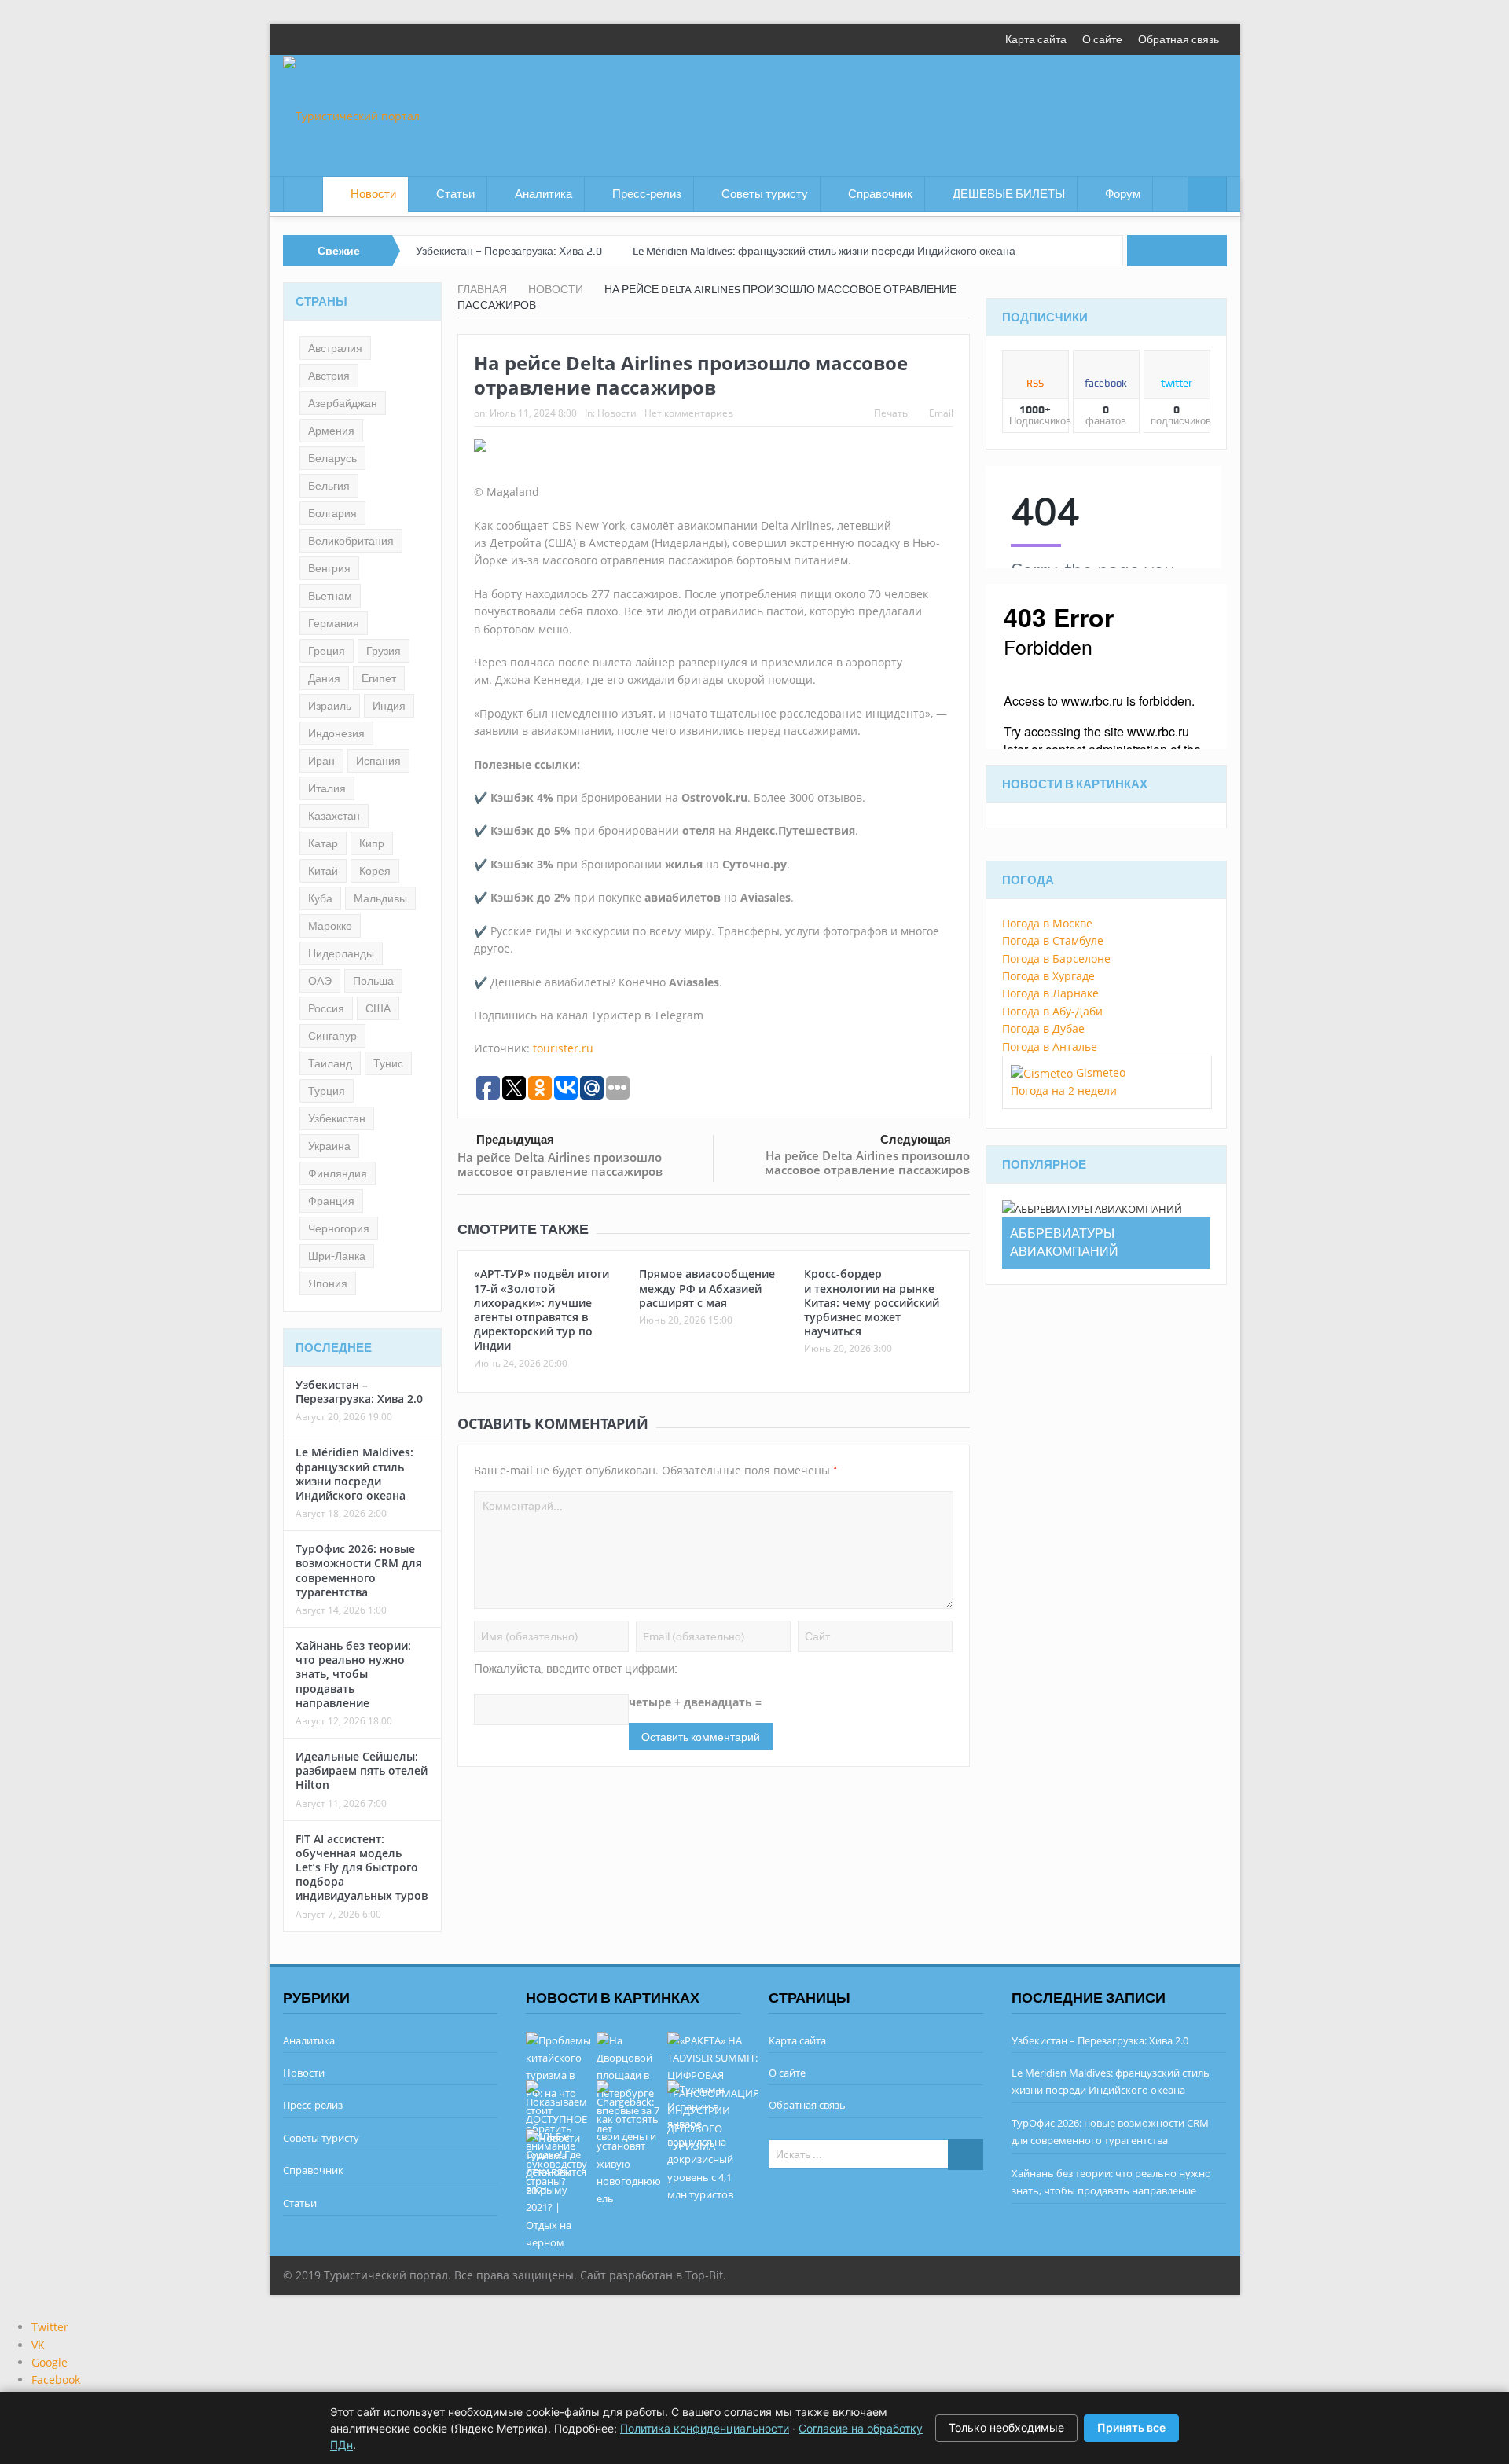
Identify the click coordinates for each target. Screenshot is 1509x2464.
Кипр (372, 843)
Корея (375, 871)
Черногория (339, 1228)
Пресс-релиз (647, 194)
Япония (328, 1283)
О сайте (1102, 39)
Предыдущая (515, 1140)
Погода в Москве (1047, 923)
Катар (323, 843)
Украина (329, 1146)
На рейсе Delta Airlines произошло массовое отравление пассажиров (560, 1164)
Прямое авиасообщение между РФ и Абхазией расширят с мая (707, 1288)
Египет (379, 678)
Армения (331, 431)
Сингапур (332, 1036)
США (378, 1008)
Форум (1123, 194)
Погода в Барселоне (1056, 958)
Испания (378, 761)
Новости (373, 194)
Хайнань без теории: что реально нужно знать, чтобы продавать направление (353, 1674)
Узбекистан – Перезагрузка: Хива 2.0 (509, 251)
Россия (326, 1008)
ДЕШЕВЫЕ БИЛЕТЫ (1009, 194)
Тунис (388, 1063)
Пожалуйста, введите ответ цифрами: (576, 1669)
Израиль (330, 706)
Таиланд (330, 1063)
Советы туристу (765, 194)
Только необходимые (1006, 2427)
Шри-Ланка (337, 1256)
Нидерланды (341, 953)
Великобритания (351, 541)
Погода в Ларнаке (1050, 993)
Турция (327, 1091)
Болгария (332, 513)
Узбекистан (337, 1118)
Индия (389, 706)
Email (941, 413)
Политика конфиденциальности (705, 2428)
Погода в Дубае (1043, 1028)
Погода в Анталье (1050, 1047)
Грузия (384, 651)
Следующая (916, 1140)
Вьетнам (330, 596)
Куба (320, 898)
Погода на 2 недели (1064, 1091)
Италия (327, 788)
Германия (334, 623)
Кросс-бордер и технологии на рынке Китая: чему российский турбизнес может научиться (872, 1302)
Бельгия (329, 486)
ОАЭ (320, 981)
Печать (891, 413)
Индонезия (336, 733)
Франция (331, 1201)
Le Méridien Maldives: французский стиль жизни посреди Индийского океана (824, 251)
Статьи (455, 194)
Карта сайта (1036, 39)
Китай (323, 871)
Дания (324, 678)
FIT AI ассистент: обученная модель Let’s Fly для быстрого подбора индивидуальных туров (362, 1867)
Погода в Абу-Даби (1052, 1011)
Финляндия (338, 1173)
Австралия (335, 348)
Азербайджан (343, 403)
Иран (321, 761)
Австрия (329, 376)
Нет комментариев (689, 413)
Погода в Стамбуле (1053, 940)
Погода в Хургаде (1048, 976)
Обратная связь (1179, 39)
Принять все (1131, 2427)
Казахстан (334, 816)
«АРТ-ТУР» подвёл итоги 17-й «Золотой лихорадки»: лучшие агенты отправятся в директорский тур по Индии (542, 1309)
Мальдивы (380, 898)
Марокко (330, 926)
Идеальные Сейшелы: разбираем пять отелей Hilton (362, 1770)
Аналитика (543, 194)
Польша (373, 981)
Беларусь (332, 458)
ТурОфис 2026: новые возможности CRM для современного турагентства (359, 1570)
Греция (327, 651)
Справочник (880, 194)
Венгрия (329, 568)
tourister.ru (563, 1048)
